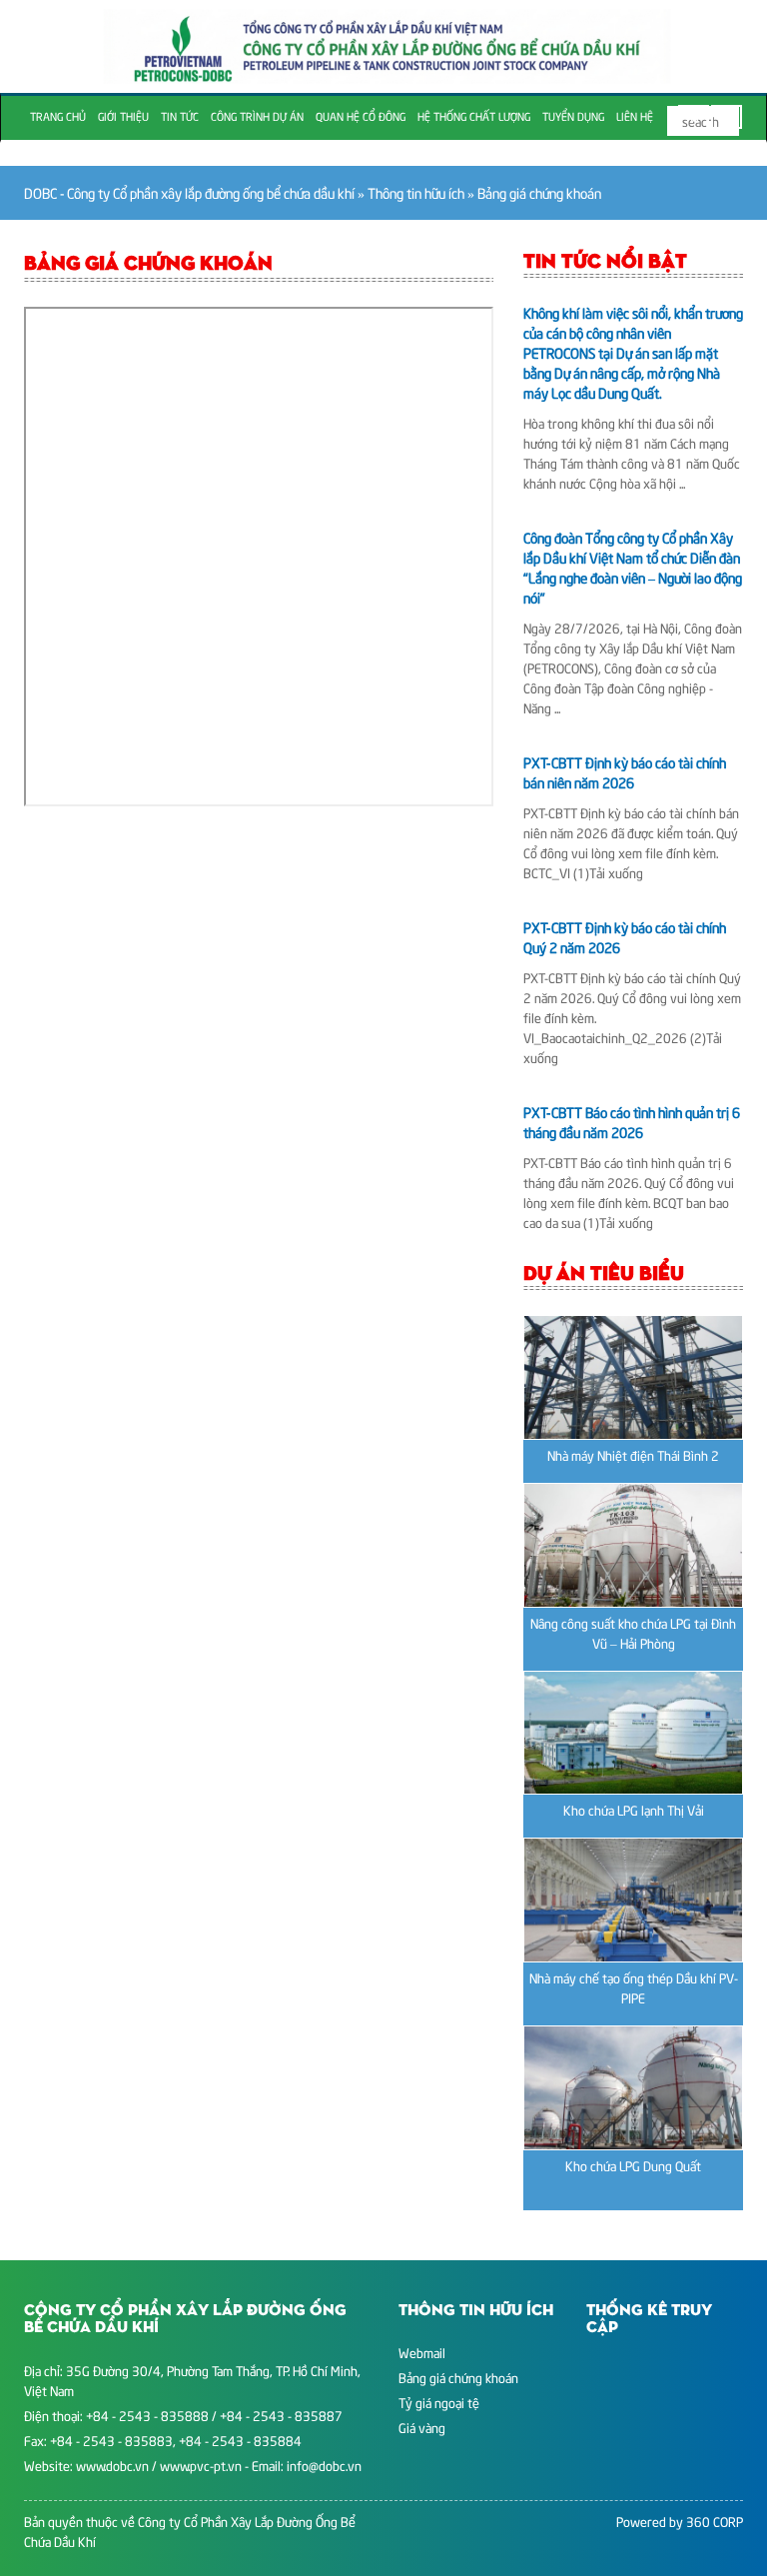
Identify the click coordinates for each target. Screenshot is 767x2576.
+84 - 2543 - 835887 (281, 2415)
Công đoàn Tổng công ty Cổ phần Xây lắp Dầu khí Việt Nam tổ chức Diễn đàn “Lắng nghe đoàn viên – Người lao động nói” (633, 567)
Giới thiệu (123, 115)
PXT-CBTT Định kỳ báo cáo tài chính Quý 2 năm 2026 (625, 937)
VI (694, 116)
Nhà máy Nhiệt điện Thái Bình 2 (633, 1455)
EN (727, 116)
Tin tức (180, 115)
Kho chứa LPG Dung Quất (633, 2165)
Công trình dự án (257, 115)
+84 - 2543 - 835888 (147, 2415)
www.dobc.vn (112, 2465)
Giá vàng (422, 2427)
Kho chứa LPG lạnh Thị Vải (634, 1810)
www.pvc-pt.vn (201, 2465)
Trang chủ (58, 115)
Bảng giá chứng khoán (458, 2377)
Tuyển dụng (573, 115)
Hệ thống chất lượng (474, 115)
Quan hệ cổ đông (361, 115)
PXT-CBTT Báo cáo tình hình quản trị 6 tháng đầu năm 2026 (632, 1122)
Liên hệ (635, 115)
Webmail (422, 2352)
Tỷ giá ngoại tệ (439, 2402)
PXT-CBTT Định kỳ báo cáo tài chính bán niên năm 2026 (625, 772)
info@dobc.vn (324, 2465)
